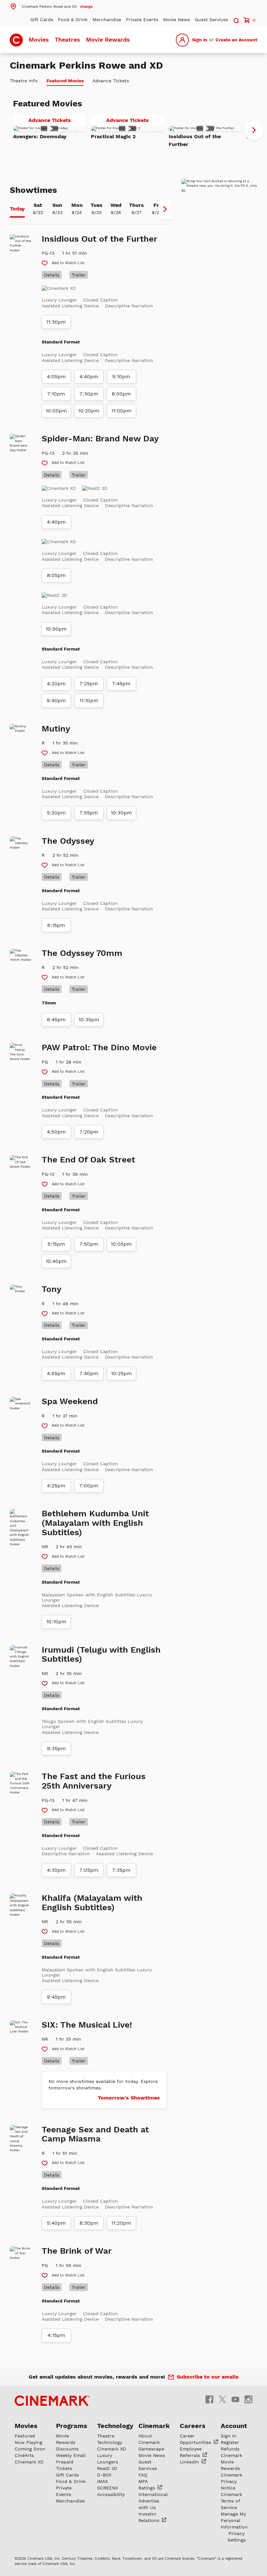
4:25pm (56, 1486)
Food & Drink (73, 20)
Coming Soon (30, 2449)
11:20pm (121, 2223)
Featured (25, 2436)
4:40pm (89, 377)
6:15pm (56, 925)
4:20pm (56, 684)
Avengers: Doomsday (40, 136)
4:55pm (56, 1374)
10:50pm (56, 629)
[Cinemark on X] (222, 2399)
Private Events (142, 20)
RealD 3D (107, 2468)
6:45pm (56, 1020)
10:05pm (121, 1244)
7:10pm (56, 394)
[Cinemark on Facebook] (209, 2399)
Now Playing (28, 2442)
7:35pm (121, 1870)
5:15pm (56, 1244)
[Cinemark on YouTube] (235, 2399)
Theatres (67, 40)
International (153, 2494)
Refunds (230, 2449)
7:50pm (89, 1244)
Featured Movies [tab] (65, 81)
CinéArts (24, 2455)
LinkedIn (190, 2462)
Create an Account (236, 40)
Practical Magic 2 (113, 136)
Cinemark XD (29, 2462)
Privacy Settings (237, 2537)
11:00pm (121, 411)
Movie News (176, 20)
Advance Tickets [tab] (111, 81)
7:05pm (89, 1870)
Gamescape (151, 2449)
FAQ (143, 2475)
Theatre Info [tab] (24, 81)
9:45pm (56, 1997)
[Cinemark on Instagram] (248, 2399)
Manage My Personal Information (234, 2520)
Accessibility (111, 2494)
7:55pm (89, 813)
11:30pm (56, 322)
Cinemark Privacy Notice (232, 2481)
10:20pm (89, 411)
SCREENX (107, 2488)
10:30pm (121, 813)
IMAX (102, 2481)
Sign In (200, 40)
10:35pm (89, 1020)
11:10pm (89, 701)
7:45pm (121, 684)
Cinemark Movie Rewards (232, 2462)
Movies (39, 40)
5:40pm (56, 2223)
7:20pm (89, 1132)
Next (254, 130)
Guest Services (211, 20)
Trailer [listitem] (79, 275)
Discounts (67, 2449)
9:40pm (56, 701)
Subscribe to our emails (208, 2377)
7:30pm (89, 394)
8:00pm (121, 394)
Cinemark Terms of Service (232, 2501)
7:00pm (89, 1486)
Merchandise (107, 20)
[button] (51, 6)
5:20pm (56, 813)
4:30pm (56, 1870)
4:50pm (56, 1132)
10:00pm (56, 411)
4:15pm (56, 2335)
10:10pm (56, 1622)
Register (230, 2442)
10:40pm (56, 1261)
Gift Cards (42, 20)
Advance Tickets (57, 121)
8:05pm (56, 575)
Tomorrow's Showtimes (129, 2098)
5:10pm (121, 377)
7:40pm (89, 1374)
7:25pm (89, 684)
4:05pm (56, 377)
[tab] (17, 209)
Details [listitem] (52, 275)
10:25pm (121, 1374)
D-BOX (104, 2475)
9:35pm (56, 1749)
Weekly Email (71, 2455)
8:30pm (89, 2223)
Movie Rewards (108, 40)
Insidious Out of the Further (195, 140)
